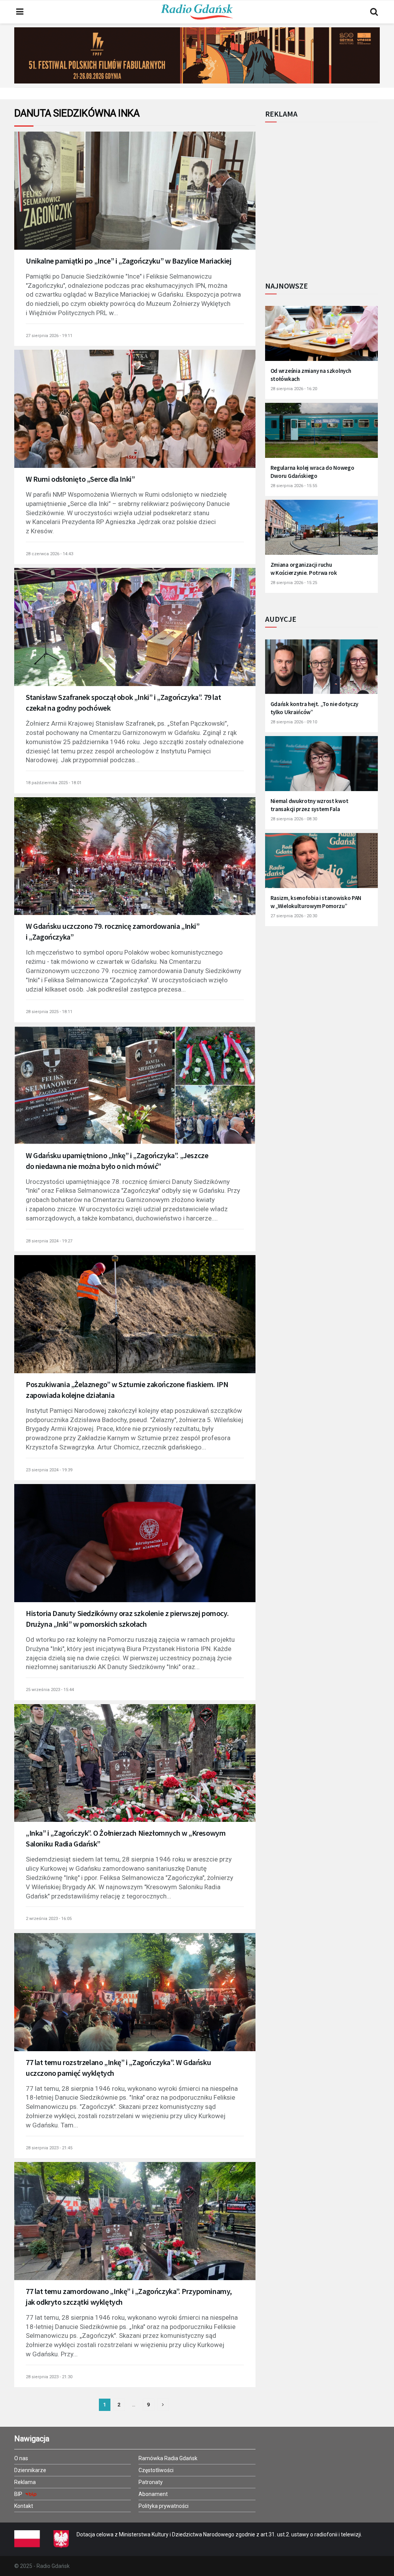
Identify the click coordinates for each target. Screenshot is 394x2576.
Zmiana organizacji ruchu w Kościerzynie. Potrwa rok (304, 569)
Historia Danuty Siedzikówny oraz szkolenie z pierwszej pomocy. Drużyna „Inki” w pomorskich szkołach (127, 1619)
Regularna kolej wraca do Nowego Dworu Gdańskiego (312, 472)
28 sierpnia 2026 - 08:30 (294, 819)
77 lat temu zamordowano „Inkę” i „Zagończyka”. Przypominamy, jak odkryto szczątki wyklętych (129, 2296)
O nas (21, 2458)
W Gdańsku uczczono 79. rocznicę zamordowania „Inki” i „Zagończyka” (113, 931)
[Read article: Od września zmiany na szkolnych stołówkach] (321, 337)
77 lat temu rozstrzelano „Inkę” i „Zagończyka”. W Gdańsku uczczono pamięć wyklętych (118, 2068)
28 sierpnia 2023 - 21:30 (49, 2377)
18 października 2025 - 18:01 (54, 783)
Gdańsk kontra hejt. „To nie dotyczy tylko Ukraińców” (315, 708)
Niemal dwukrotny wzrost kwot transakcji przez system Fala (310, 805)
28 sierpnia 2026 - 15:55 (294, 486)
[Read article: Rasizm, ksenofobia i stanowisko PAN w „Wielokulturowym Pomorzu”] (321, 865)
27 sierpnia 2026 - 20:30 (294, 916)
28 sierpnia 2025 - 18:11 (49, 1012)
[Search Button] (374, 12)
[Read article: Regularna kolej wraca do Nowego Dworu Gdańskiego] (321, 434)
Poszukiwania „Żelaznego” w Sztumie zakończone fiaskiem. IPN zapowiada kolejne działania (127, 1390)
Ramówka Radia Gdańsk (168, 2458)
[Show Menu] (20, 12)
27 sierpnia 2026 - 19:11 (49, 336)
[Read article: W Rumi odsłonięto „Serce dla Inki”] (135, 417)
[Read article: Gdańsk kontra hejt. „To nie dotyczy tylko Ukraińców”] (321, 671)
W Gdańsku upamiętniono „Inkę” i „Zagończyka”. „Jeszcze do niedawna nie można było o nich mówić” (117, 1161)
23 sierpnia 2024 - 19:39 (49, 1470)
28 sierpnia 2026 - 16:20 (294, 389)
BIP (19, 2494)
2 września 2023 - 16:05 (49, 1919)
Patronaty (151, 2482)
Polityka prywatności (164, 2506)
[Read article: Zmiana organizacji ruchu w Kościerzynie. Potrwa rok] (321, 531)
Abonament (153, 2494)
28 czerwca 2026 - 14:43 (49, 554)
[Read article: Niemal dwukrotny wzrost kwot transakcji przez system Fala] (321, 768)
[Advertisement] (329, 197)
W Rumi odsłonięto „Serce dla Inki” (80, 479)
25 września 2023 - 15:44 (50, 1690)
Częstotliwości (156, 2470)
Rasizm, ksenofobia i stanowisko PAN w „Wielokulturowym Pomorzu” (316, 902)
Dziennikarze (30, 2470)
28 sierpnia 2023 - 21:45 (49, 2148)
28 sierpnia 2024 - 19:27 (49, 1241)
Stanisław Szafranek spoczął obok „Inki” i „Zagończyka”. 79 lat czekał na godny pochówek (123, 702)
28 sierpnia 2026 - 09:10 (294, 722)
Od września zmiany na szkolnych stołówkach (311, 375)
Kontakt (24, 2506)
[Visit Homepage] (197, 12)
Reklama (25, 2482)
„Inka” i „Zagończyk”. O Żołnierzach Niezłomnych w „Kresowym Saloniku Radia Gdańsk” (126, 1838)
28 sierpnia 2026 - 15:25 (294, 583)
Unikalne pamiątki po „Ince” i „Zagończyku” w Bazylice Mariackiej (129, 261)
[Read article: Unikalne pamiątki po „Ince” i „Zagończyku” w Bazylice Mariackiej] (135, 199)
